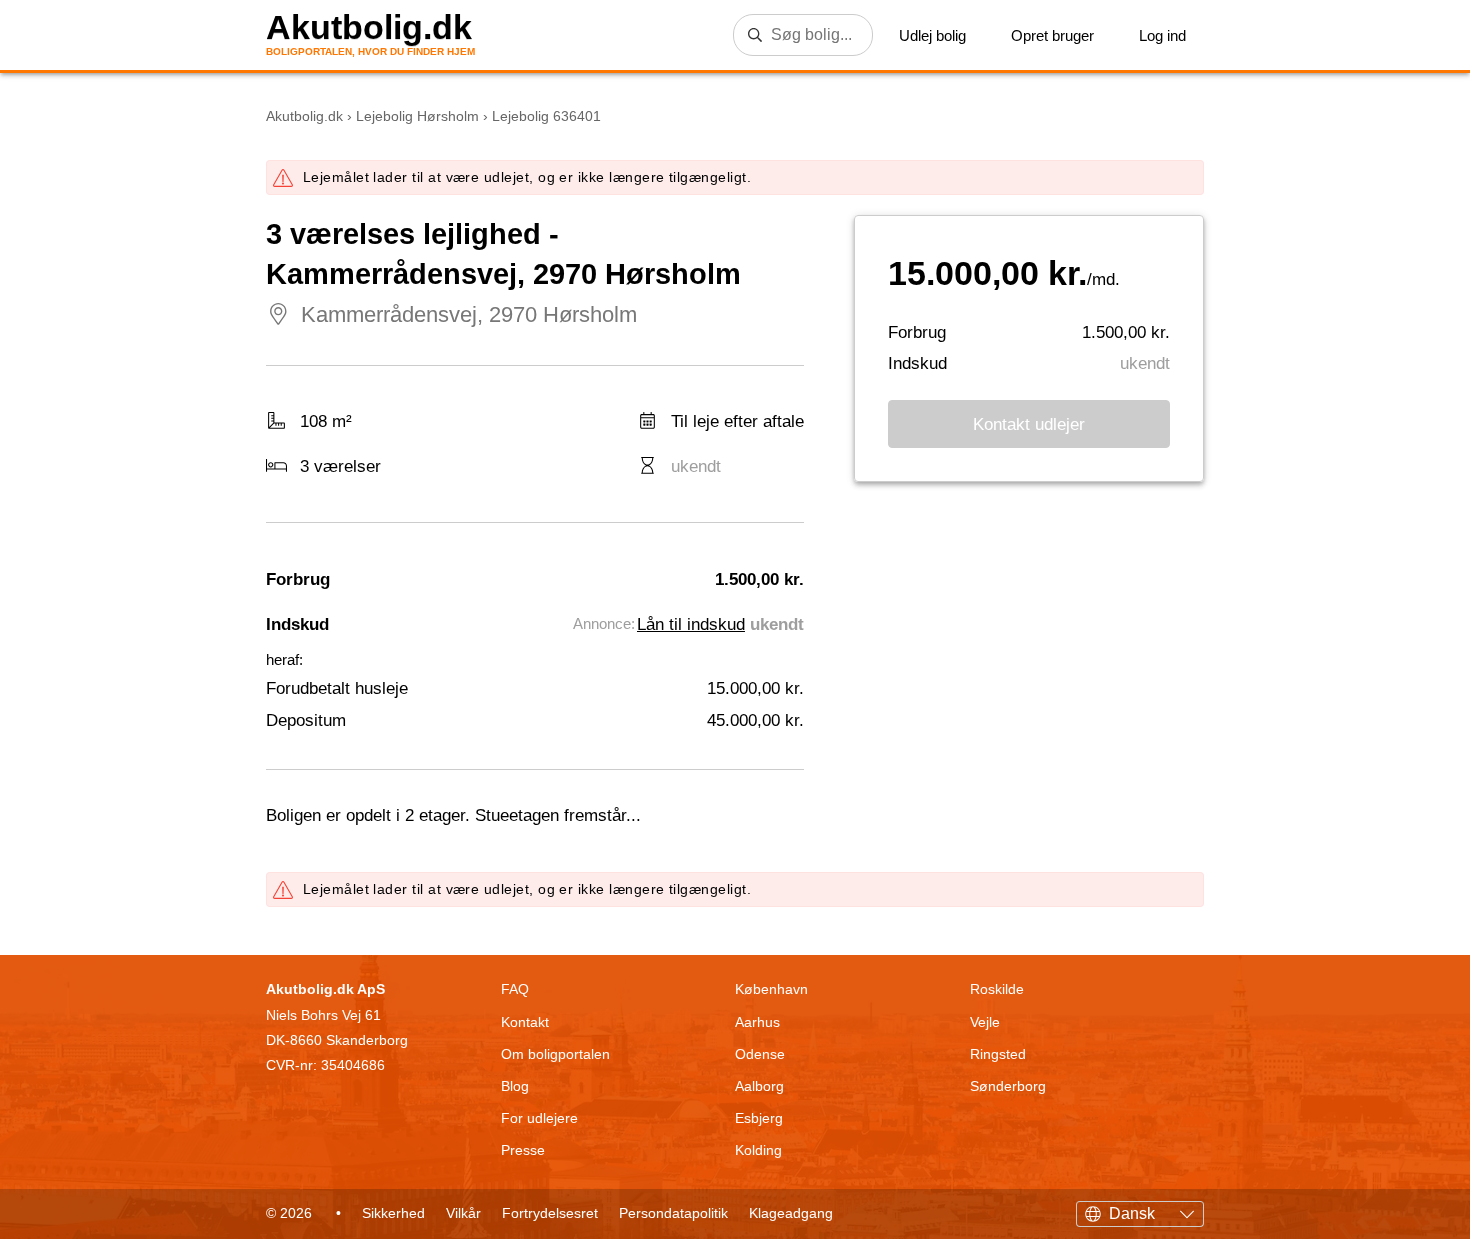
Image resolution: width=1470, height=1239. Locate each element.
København (771, 989)
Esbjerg (759, 1118)
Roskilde (997, 989)
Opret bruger (1052, 35)
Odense (760, 1054)
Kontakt (525, 1022)
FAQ (515, 989)
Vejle (985, 1022)
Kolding (758, 1150)
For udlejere (539, 1118)
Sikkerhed (393, 1213)
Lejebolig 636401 (546, 116)
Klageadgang (791, 1213)
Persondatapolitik (673, 1213)
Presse (523, 1150)
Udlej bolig (932, 35)
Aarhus (757, 1022)
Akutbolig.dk (369, 27)
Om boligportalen (555, 1054)
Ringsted (998, 1054)
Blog (515, 1086)
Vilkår (463, 1213)
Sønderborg (1008, 1086)
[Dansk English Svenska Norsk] (1140, 1211)
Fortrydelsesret (550, 1213)
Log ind (1162, 35)
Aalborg (759, 1086)
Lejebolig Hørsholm (417, 116)
